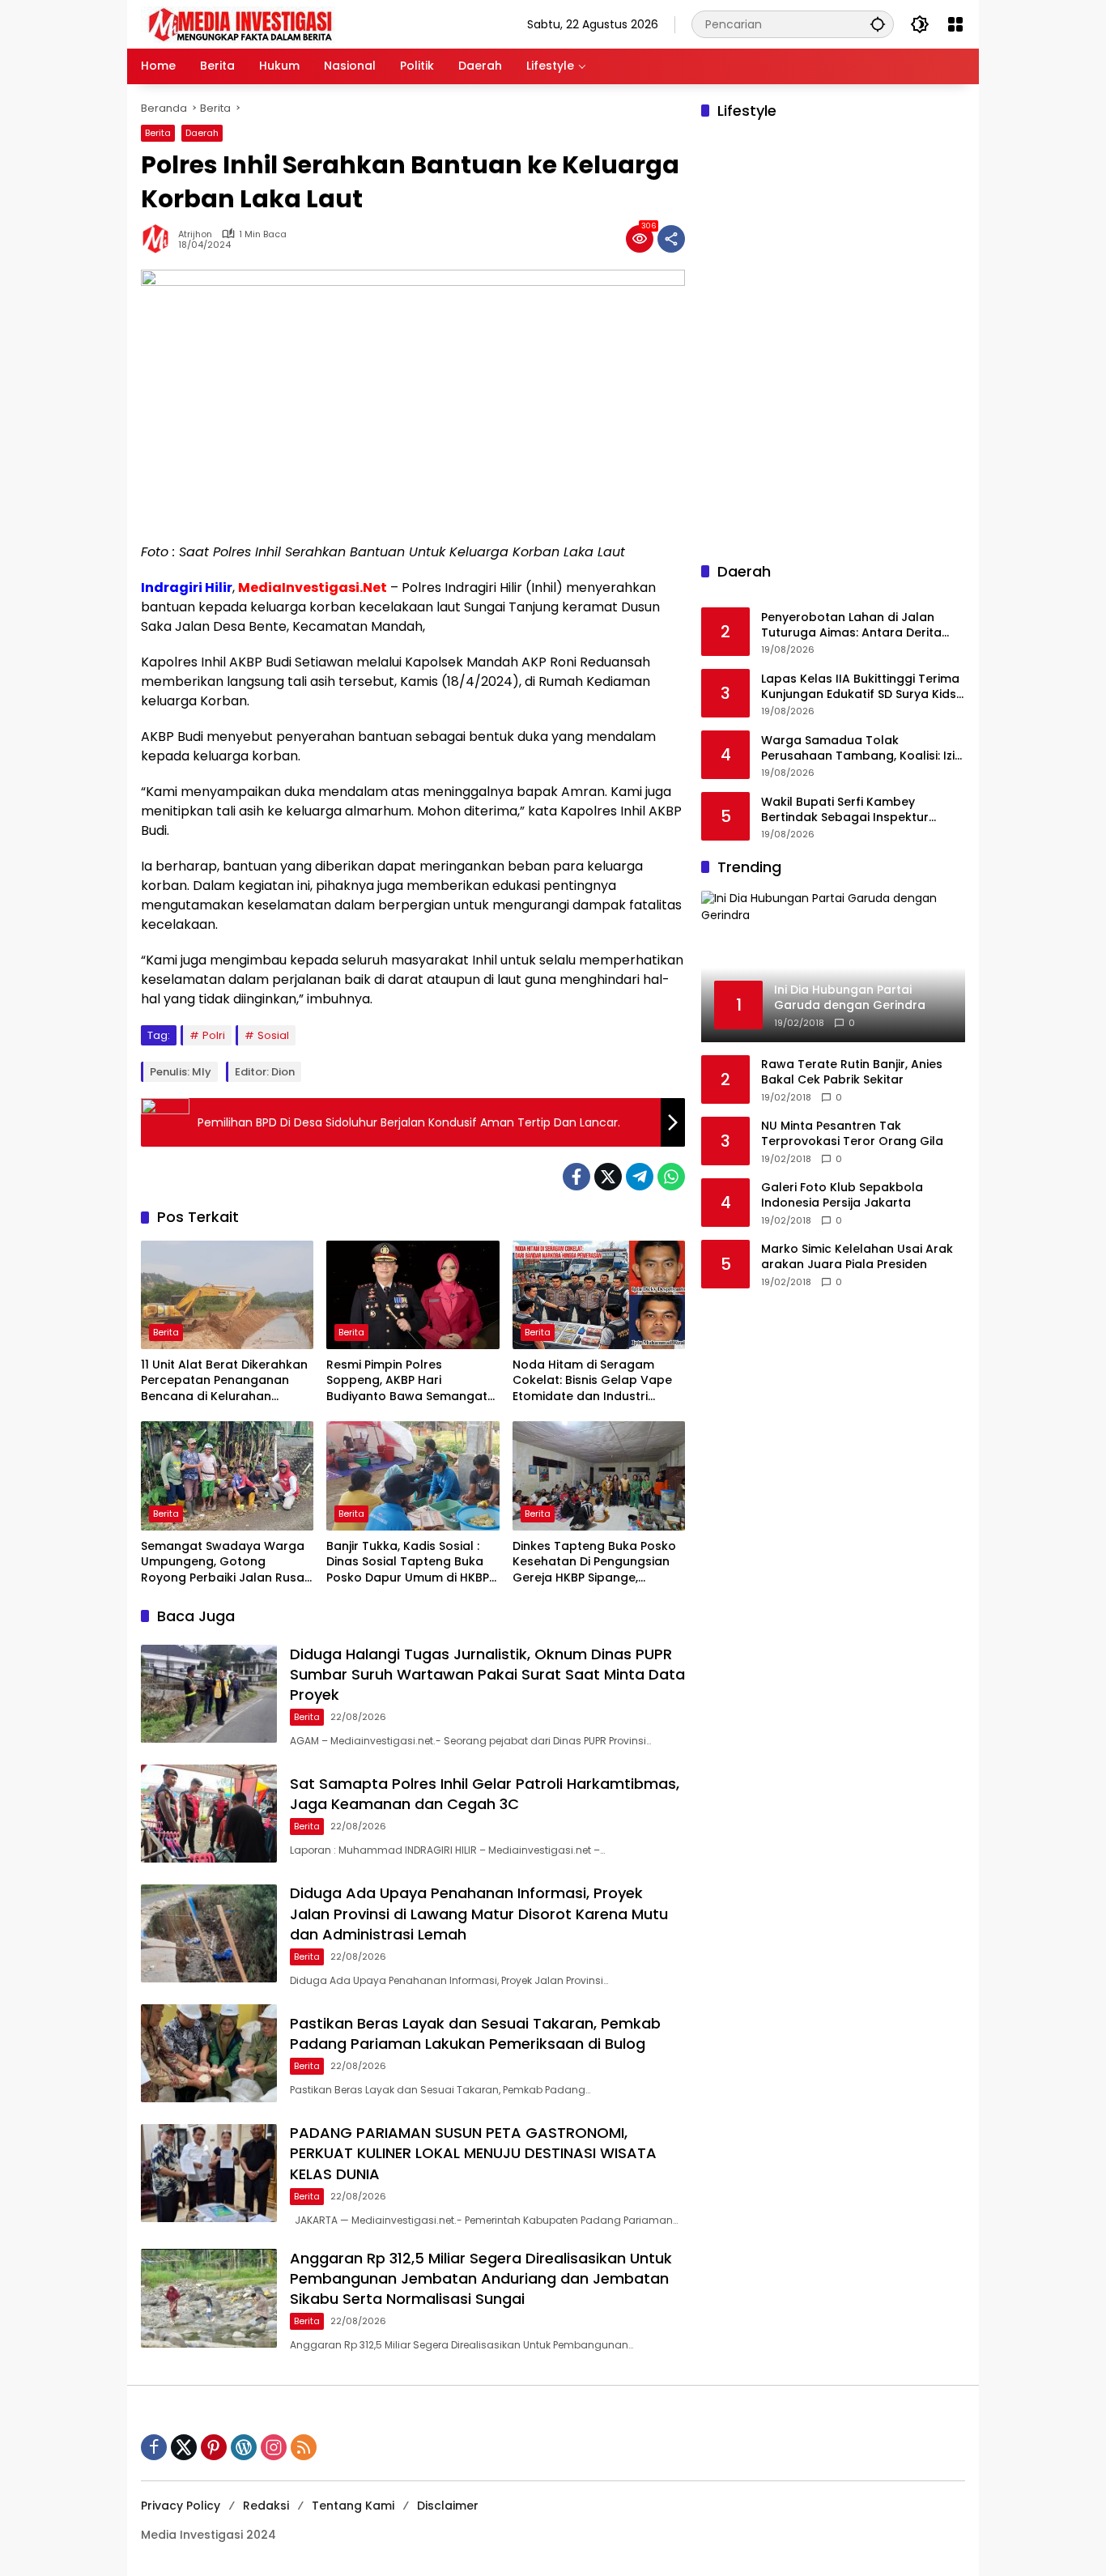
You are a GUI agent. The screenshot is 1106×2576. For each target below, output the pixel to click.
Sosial (273, 1035)
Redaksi (266, 2506)
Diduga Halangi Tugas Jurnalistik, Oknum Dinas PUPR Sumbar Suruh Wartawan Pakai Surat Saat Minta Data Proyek (487, 1674)
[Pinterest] (214, 2447)
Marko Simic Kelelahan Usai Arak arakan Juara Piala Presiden (857, 1257)
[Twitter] (608, 1177)
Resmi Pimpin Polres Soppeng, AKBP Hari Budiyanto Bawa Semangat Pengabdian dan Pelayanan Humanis (408, 1381)
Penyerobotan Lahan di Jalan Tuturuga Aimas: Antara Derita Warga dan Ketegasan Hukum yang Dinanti (851, 626)
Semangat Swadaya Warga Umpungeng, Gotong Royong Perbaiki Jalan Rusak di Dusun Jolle (226, 1563)
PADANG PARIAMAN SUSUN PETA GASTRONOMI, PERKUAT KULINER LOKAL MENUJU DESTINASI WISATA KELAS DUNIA (473, 2153)
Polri (214, 1035)
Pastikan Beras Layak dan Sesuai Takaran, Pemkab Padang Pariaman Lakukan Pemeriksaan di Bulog (475, 2033)
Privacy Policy (181, 2506)
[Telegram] (640, 1177)
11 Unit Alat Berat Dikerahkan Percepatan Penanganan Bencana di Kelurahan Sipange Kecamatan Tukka (224, 1381)
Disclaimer (448, 2506)
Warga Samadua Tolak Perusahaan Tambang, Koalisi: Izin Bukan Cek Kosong (861, 749)
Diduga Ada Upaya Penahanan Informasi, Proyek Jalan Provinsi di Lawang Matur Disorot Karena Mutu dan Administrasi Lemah (479, 1913)
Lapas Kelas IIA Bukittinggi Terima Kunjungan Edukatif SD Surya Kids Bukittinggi (860, 687)
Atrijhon (195, 234)
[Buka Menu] (955, 24)
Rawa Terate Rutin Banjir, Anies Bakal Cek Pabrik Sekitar (852, 1073)
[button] (878, 24)
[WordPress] (244, 2447)
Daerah (202, 133)
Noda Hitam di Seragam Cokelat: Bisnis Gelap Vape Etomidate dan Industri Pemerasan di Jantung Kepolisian (592, 1381)
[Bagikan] (671, 239)
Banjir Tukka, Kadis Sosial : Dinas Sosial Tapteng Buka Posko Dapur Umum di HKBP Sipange (408, 1563)
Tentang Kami (353, 2506)
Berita (158, 133)
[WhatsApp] (671, 1177)
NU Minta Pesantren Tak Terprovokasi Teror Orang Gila (852, 1134)
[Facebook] (576, 1177)
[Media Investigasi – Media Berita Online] (283, 23)
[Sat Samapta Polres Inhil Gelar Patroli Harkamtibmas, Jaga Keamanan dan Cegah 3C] (209, 1814)
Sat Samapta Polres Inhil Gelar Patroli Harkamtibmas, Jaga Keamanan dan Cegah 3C (485, 1794)
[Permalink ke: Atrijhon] (160, 239)
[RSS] (304, 2447)
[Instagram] (274, 2447)
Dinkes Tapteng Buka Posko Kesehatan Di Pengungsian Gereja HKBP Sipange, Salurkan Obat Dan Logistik (594, 1563)
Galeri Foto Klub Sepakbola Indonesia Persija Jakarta (842, 1196)
